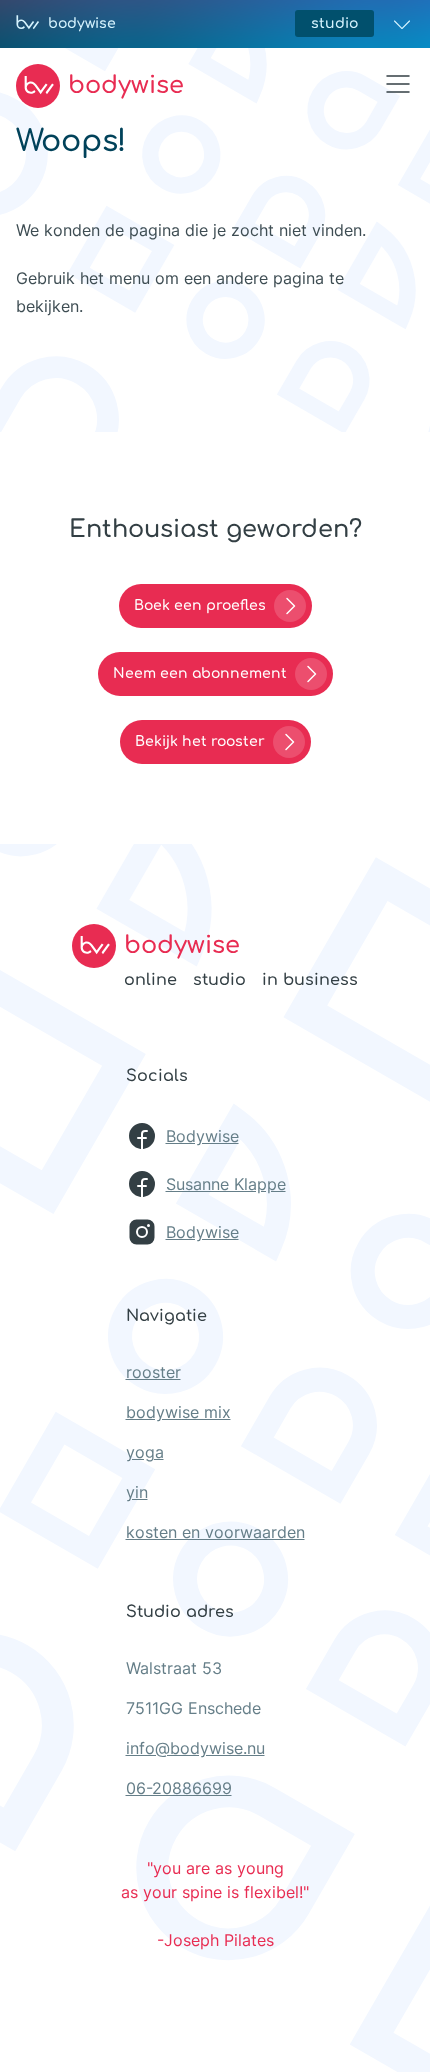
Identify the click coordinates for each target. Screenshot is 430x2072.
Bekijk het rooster (200, 741)
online (150, 980)
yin (137, 1492)
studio (334, 23)
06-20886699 (179, 1788)
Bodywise (202, 1136)
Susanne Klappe (226, 1184)
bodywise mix (178, 1412)
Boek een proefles (200, 605)
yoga (145, 1452)
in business (310, 980)
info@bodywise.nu (195, 1748)
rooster (153, 1372)
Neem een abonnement (200, 673)
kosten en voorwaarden (215, 1532)
